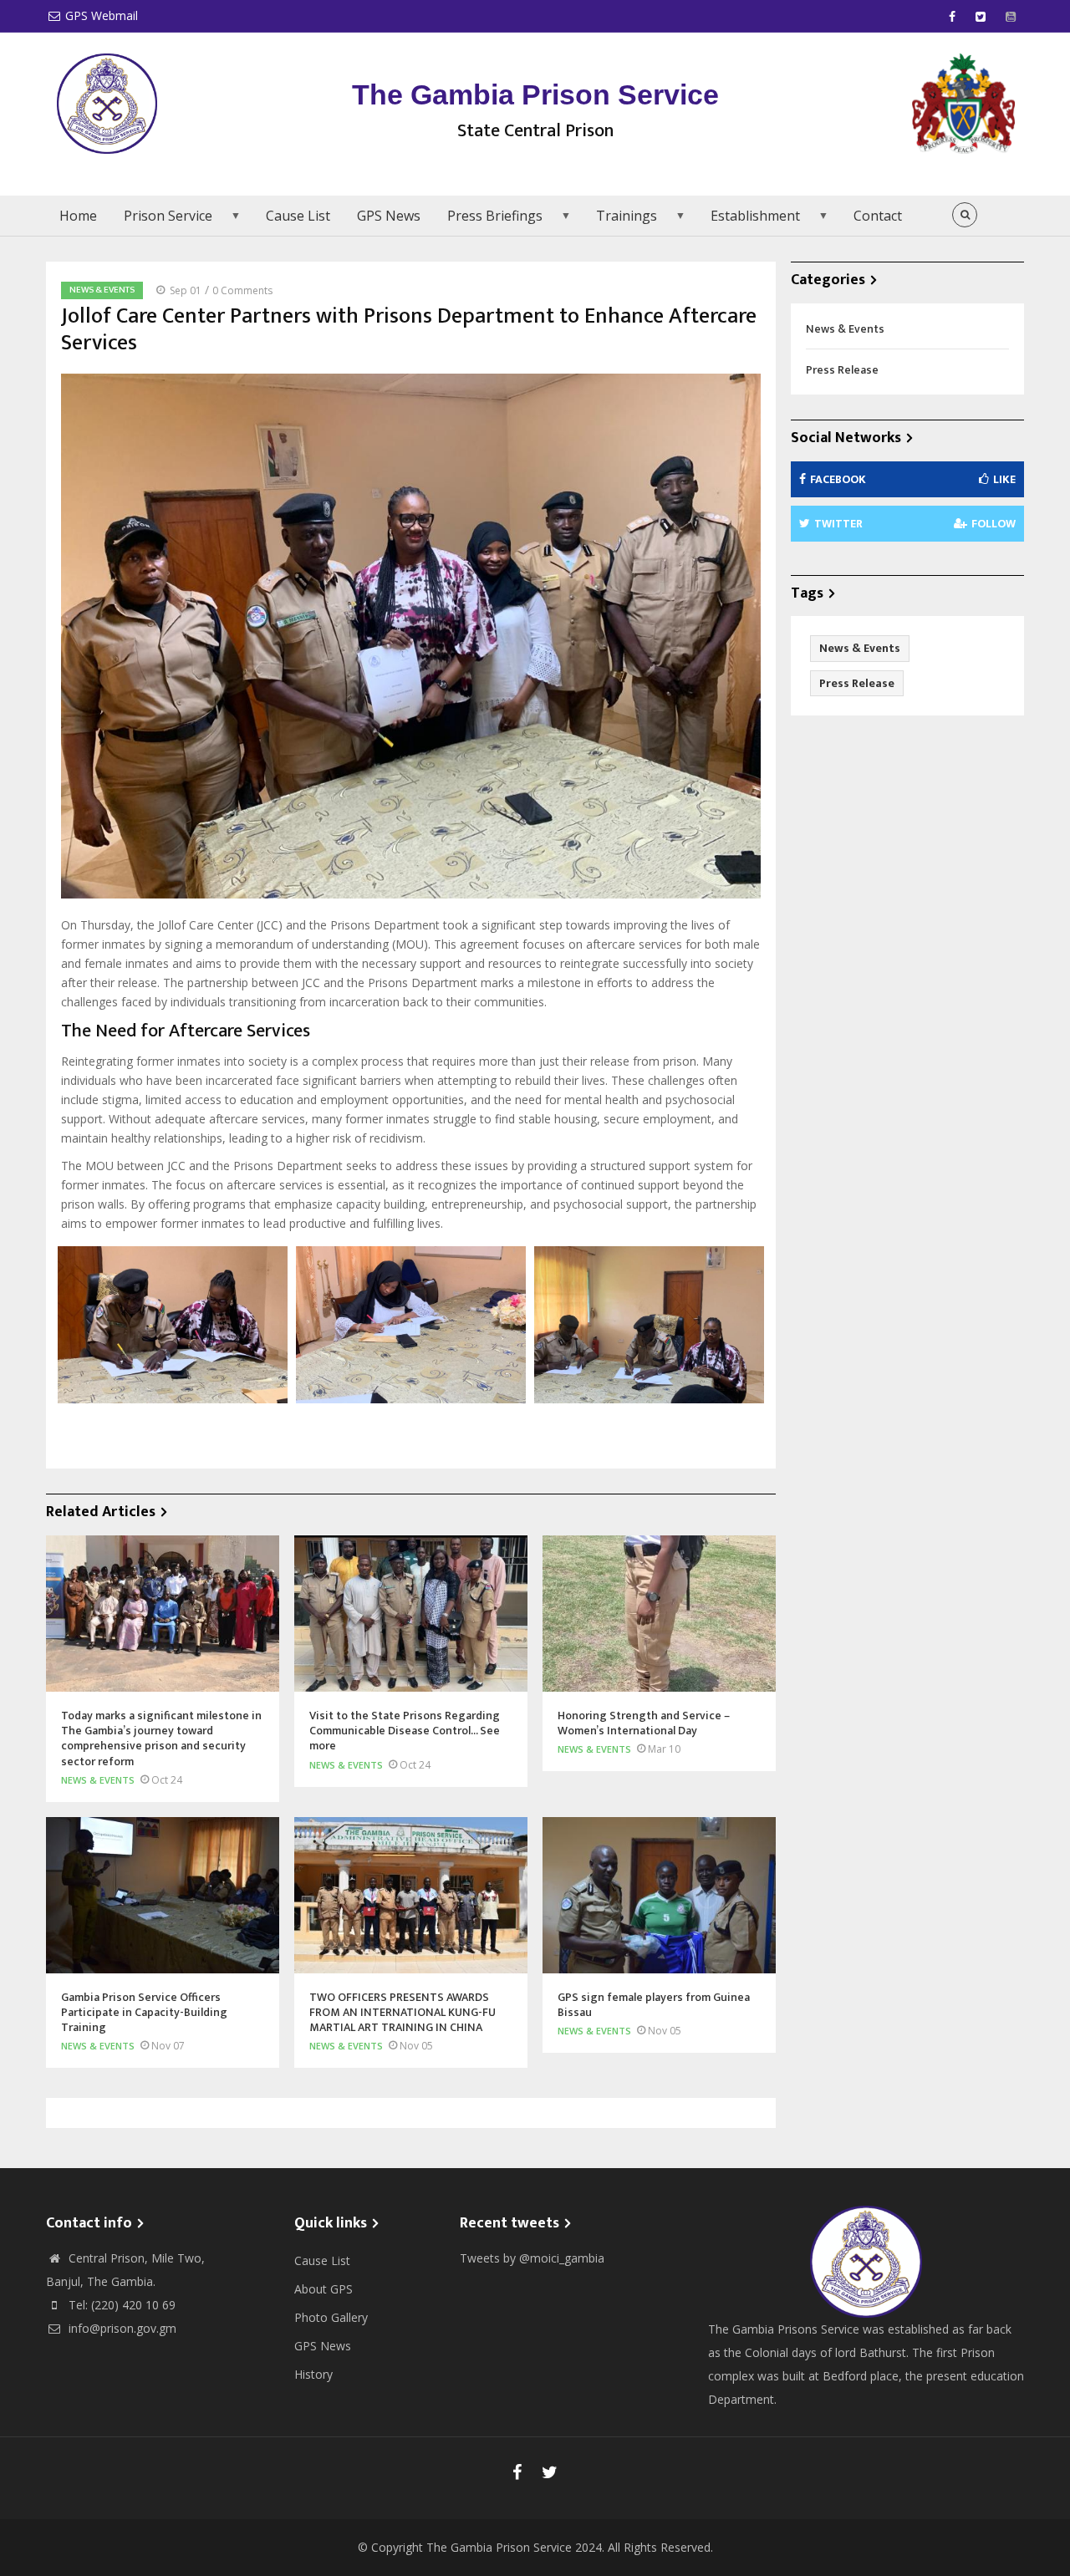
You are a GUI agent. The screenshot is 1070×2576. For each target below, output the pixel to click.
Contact (878, 216)
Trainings (620, 221)
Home (78, 216)
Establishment (749, 221)
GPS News (389, 216)
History (313, 2374)
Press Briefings (488, 221)
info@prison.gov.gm (121, 2328)
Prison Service (161, 221)
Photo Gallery (331, 2317)
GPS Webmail (102, 15)
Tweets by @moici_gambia (532, 2258)
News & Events (102, 290)
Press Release (842, 370)
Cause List (298, 216)
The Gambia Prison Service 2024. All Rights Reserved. (570, 2547)
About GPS (324, 2289)
